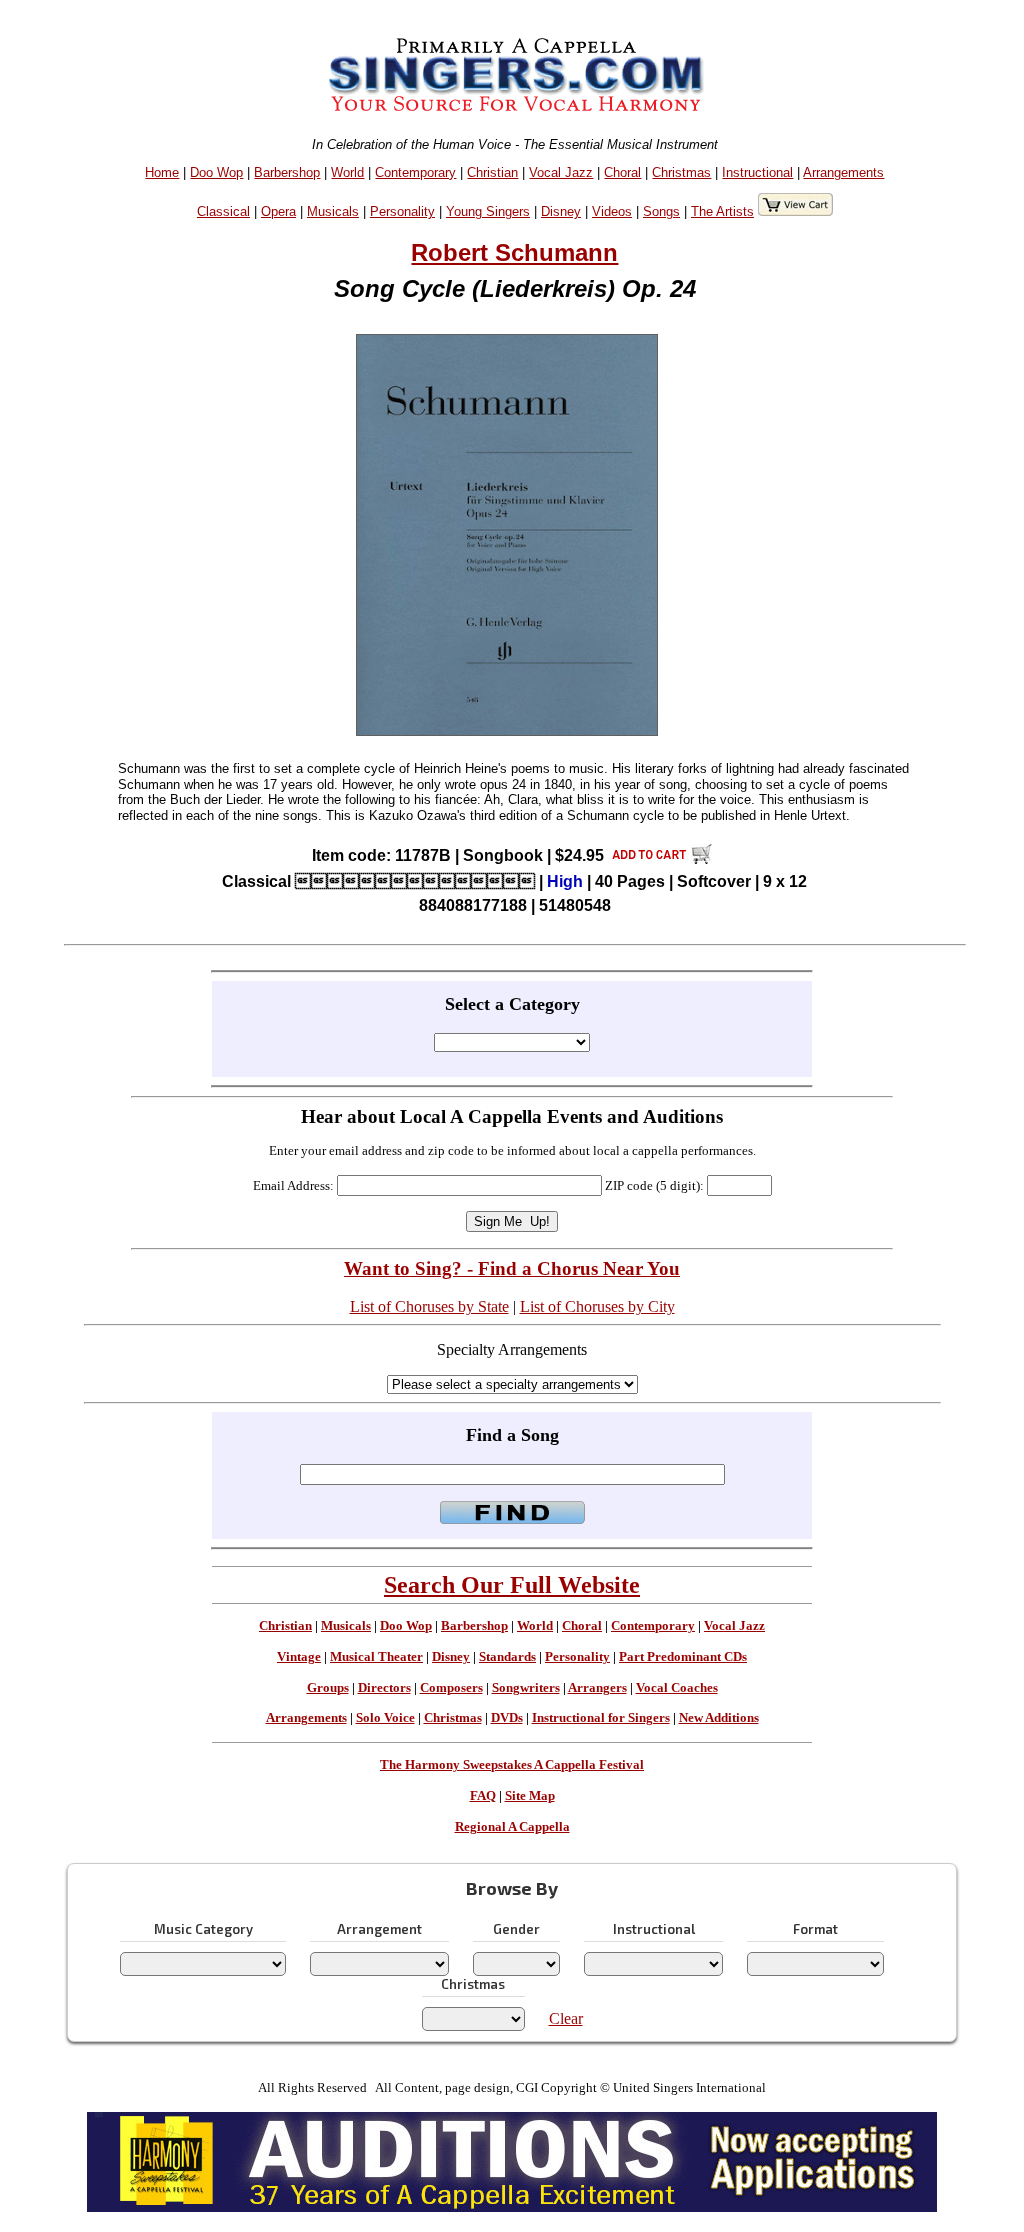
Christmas (681, 172)
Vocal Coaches (677, 1688)
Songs (661, 211)
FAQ (483, 1796)
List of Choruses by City (597, 1306)
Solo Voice (385, 1718)
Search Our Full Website (512, 1585)
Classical (223, 211)
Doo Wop (216, 172)
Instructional (757, 172)
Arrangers (597, 1688)
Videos (612, 211)
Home (162, 172)
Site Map (530, 1796)
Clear (566, 2018)
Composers (451, 1688)
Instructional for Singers (601, 1718)
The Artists (722, 211)
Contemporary (415, 172)
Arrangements (843, 172)
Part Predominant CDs (683, 1657)
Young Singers (488, 211)
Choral (622, 172)
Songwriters (526, 1688)
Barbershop (287, 172)
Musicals (333, 211)
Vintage (299, 1657)
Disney (561, 211)
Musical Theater (376, 1657)
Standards (507, 1657)
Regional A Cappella (512, 1827)
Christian (492, 172)
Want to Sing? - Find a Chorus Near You (512, 1268)
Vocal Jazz (561, 172)
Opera (278, 211)
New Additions (719, 1718)
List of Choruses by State (429, 1306)
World (347, 172)
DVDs (507, 1718)
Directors (384, 1688)
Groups (328, 1688)
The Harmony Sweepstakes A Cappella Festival (512, 1765)
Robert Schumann (514, 252)
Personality (402, 211)
